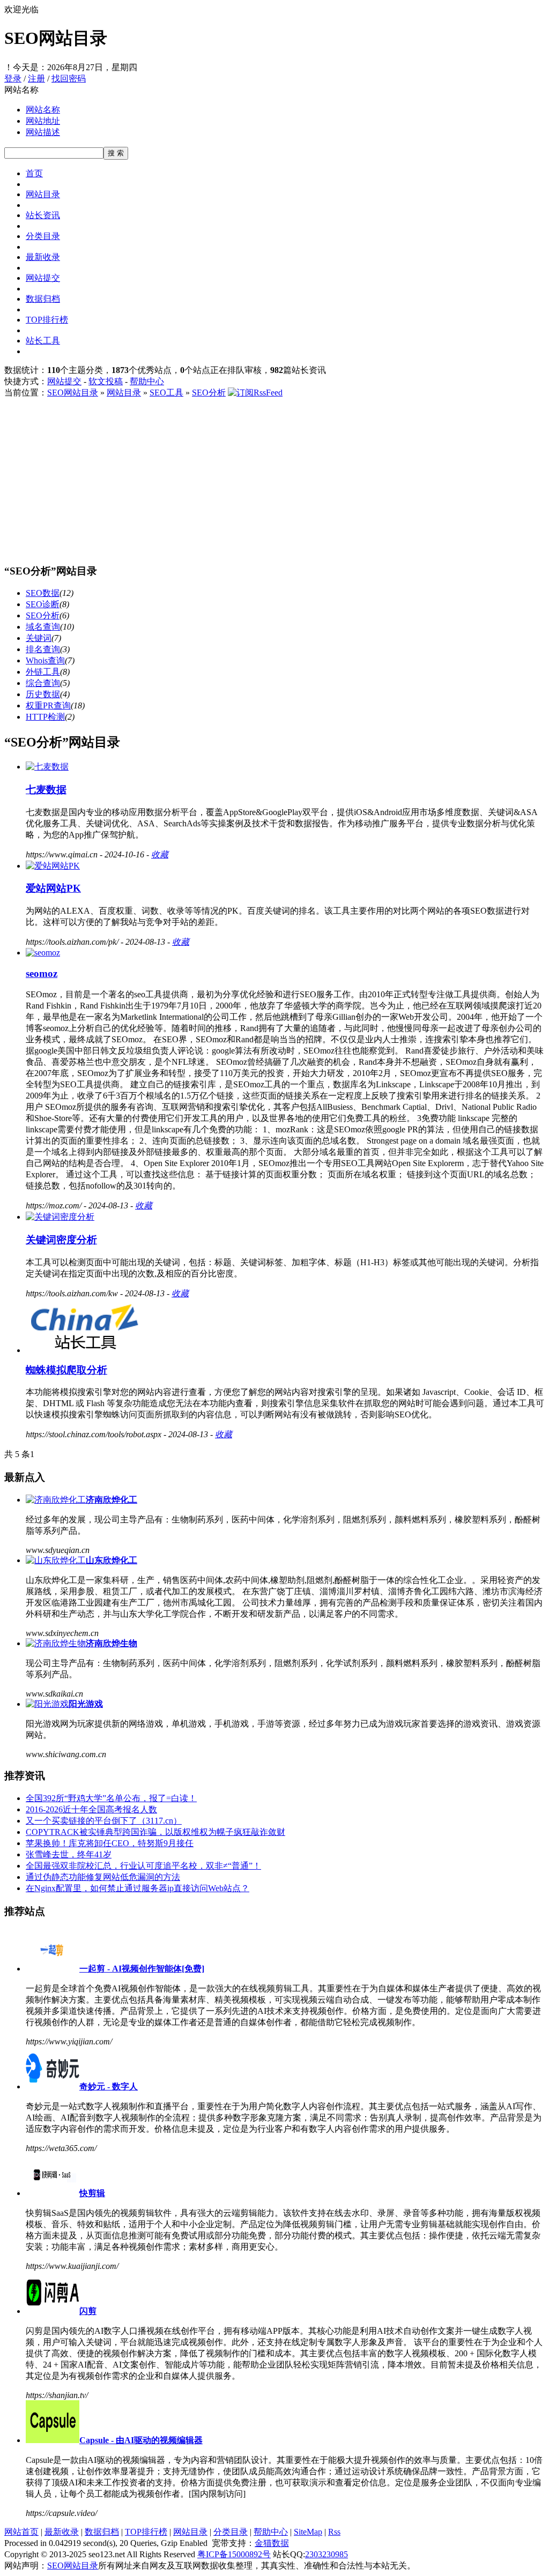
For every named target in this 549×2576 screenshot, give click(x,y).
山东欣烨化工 (112, 1560)
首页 (34, 173)
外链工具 (43, 672)
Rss (334, 2532)
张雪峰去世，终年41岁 (69, 1854)
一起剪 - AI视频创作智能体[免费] (142, 1969)
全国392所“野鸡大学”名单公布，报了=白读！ (111, 1798)
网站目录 (43, 194)
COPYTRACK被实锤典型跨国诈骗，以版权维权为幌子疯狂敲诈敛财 (155, 1832)
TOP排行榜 (47, 320)
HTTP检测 (45, 717)
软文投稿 (106, 381)
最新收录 (43, 257)
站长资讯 (43, 215)
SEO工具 (166, 393)
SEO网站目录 (73, 393)
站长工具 (43, 341)
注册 (36, 79)
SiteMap (308, 2532)
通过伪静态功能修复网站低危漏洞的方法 (103, 1877)
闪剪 (88, 2311)
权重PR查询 (48, 705)
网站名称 (43, 110)
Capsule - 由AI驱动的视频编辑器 (141, 2440)
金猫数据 (272, 2543)
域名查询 (43, 627)
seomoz (42, 973)
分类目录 (43, 236)
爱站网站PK (53, 888)
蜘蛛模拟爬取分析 (66, 1370)
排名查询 (43, 649)
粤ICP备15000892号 (234, 2554)
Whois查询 (45, 660)
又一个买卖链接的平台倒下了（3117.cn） (104, 1821)
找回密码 (69, 79)
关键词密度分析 (61, 1240)
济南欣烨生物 (112, 1643)
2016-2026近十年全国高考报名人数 (91, 1809)
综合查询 (43, 683)
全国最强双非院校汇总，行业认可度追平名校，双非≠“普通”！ (143, 1866)
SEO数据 (43, 593)
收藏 (160, 854)
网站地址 (43, 121)
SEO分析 (209, 393)
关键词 (39, 638)
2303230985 (327, 2554)
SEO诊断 (43, 604)
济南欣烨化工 (112, 1500)
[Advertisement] (274, 479)
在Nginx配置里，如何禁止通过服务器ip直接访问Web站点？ (138, 1888)
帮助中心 (147, 381)
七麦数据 (46, 790)
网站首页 (21, 2532)
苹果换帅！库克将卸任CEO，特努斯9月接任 (110, 1843)
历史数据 (43, 694)
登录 (13, 79)
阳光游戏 (86, 1704)
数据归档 (43, 299)
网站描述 (43, 132)
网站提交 (43, 278)
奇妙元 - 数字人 (109, 2086)
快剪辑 (92, 2193)
